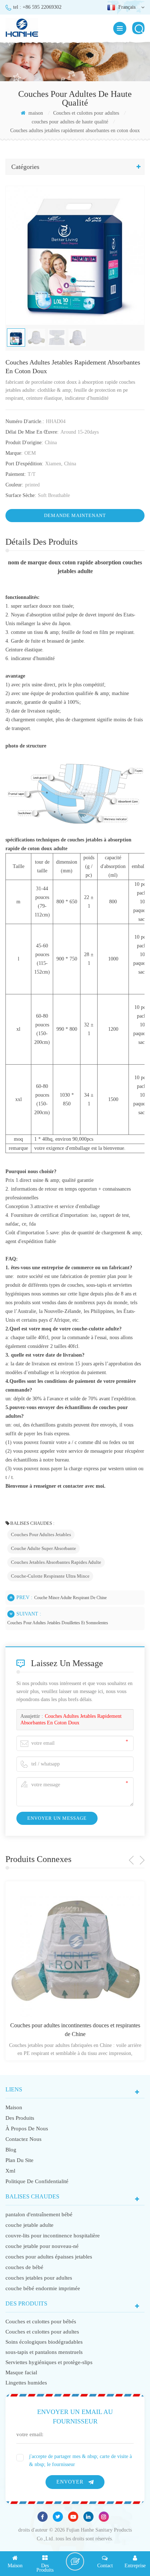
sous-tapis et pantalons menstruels (44, 2352)
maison (35, 113)
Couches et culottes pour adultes (86, 113)
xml (10, 2171)
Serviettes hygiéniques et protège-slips (49, 2362)
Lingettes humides (26, 2383)
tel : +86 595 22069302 (37, 7)
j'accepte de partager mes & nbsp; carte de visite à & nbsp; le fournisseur (80, 2460)
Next (142, 1860)
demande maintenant (75, 515)
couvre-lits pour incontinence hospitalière (53, 2236)
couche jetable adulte (29, 2225)
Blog (11, 2150)
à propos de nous (27, 2129)
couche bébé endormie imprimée (43, 2288)
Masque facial (21, 2372)
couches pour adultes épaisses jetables (49, 2257)
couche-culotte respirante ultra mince (50, 1576)
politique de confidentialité (37, 2181)
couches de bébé (24, 2267)
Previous (131, 1860)
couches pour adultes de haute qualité (70, 122)
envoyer (70, 2482)
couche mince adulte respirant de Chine (70, 1598)
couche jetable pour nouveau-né (42, 2246)
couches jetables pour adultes (39, 2278)
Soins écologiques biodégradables (44, 2342)
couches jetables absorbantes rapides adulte (56, 1562)
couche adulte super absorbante (44, 1548)
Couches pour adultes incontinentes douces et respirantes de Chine (75, 2030)
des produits (20, 2118)
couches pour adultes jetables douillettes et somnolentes (58, 1623)
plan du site (19, 2160)
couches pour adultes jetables (41, 1534)
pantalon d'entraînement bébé (39, 2214)
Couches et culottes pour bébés (41, 2321)
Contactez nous (23, 2139)
